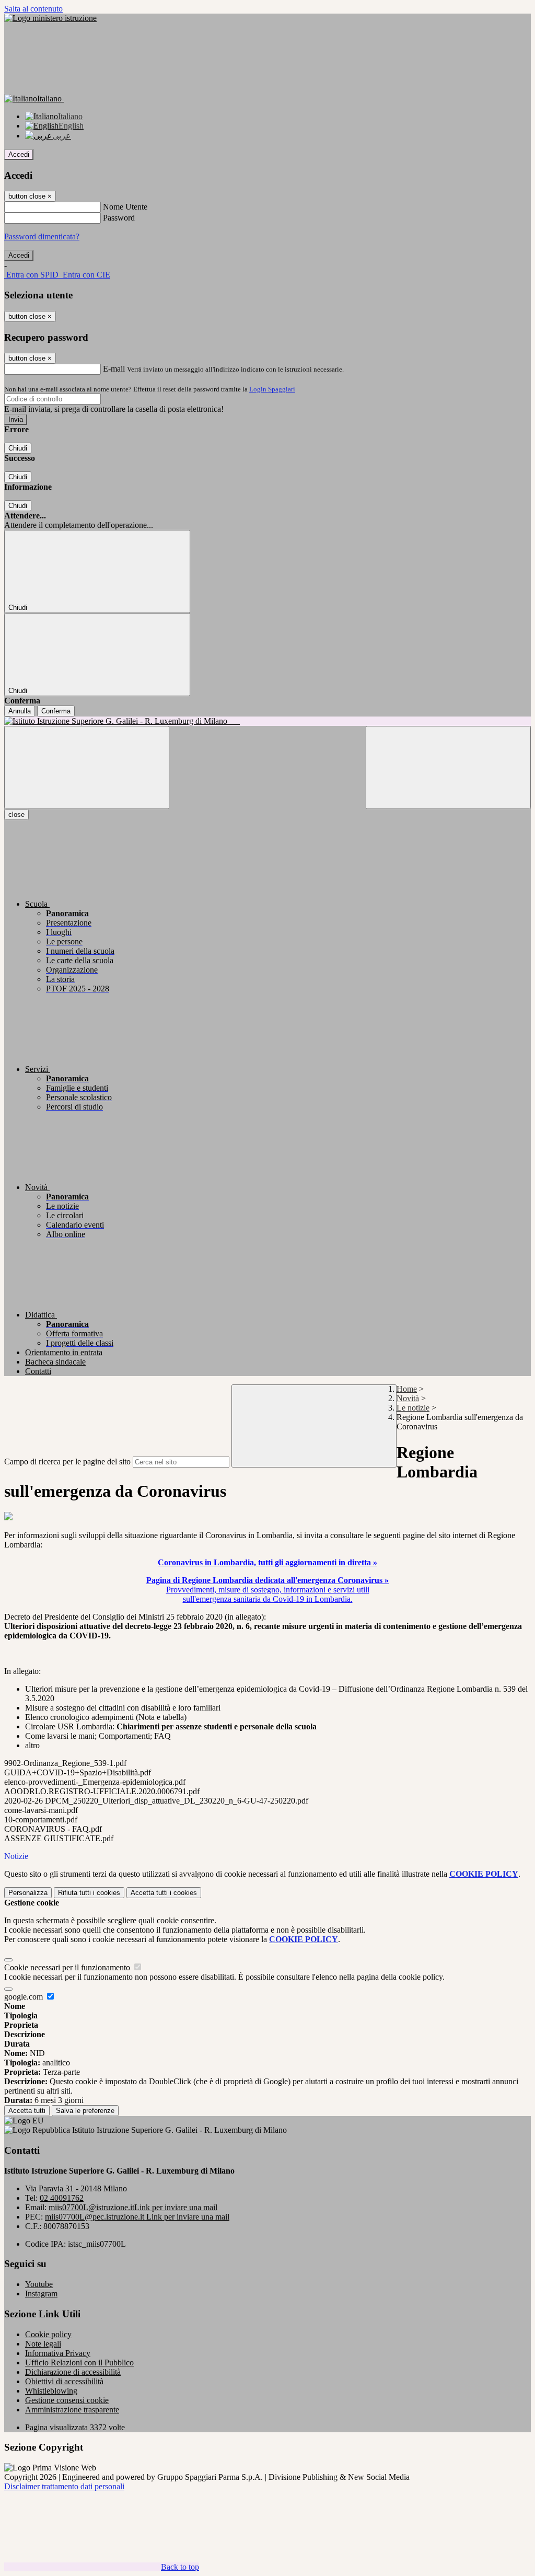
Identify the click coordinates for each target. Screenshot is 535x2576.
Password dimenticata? (42, 236)
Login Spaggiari (272, 389)
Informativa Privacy (58, 2353)
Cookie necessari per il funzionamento (68, 1967)
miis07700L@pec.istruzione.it (137, 2217)
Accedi (19, 154)
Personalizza (28, 1893)
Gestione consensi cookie (67, 2400)
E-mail (114, 369)
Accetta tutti (164, 1893)
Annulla (20, 711)
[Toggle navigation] (87, 767)
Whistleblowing (51, 2391)
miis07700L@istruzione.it (133, 2207)
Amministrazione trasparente (72, 2410)
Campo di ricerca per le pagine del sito (67, 1462)
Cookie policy (48, 2334)
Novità (408, 1398)
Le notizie (413, 1408)
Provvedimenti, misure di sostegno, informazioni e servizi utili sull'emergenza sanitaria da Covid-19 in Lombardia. (268, 1594)
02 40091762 (62, 2198)
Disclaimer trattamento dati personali (64, 2486)
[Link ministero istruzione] (50, 18)
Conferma (56, 711)
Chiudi (18, 448)
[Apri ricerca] (448, 767)
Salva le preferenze (85, 2111)
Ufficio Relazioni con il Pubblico (79, 2363)
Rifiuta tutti (89, 1893)
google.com (25, 1997)
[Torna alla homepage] (267, 721)
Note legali (43, 2344)
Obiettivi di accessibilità (64, 2381)
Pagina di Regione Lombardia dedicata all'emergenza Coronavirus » (267, 1580)
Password (119, 218)
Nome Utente (125, 207)
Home (407, 1389)
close (16, 815)
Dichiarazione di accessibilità (73, 2372)
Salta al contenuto (33, 9)
